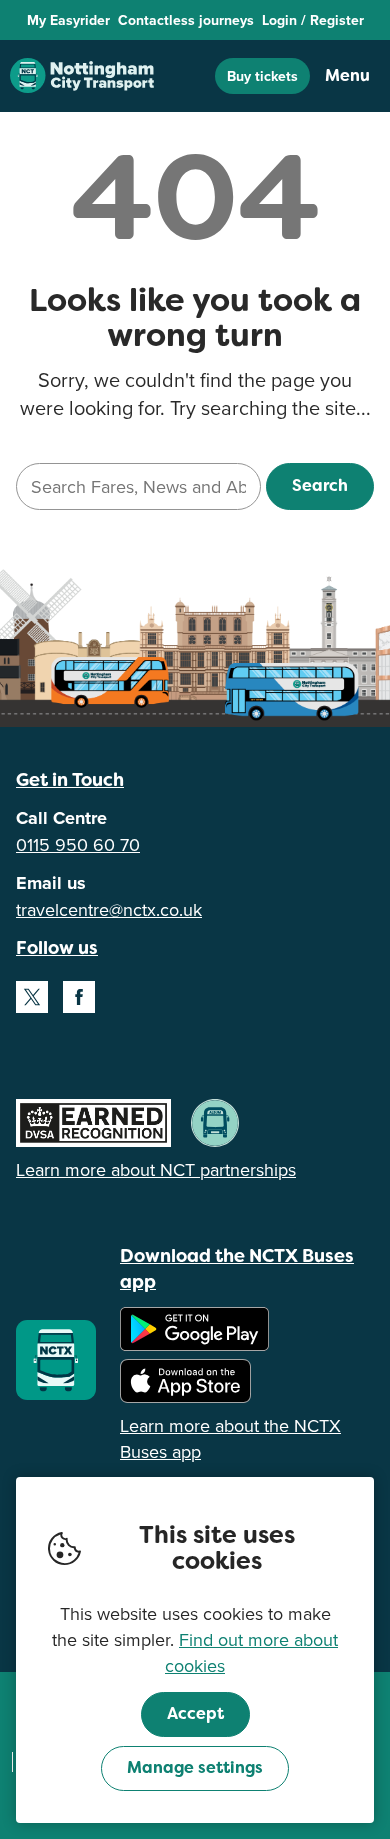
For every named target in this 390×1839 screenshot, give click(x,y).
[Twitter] (32, 997)
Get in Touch (70, 779)
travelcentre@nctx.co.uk (109, 909)
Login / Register (313, 20)
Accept (195, 1713)
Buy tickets (262, 76)
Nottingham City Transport (82, 76)
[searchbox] (138, 486)
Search (320, 485)
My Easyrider (68, 20)
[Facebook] (79, 997)
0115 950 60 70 (78, 844)
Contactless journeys (186, 20)
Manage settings (195, 1767)
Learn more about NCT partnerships (156, 1169)
